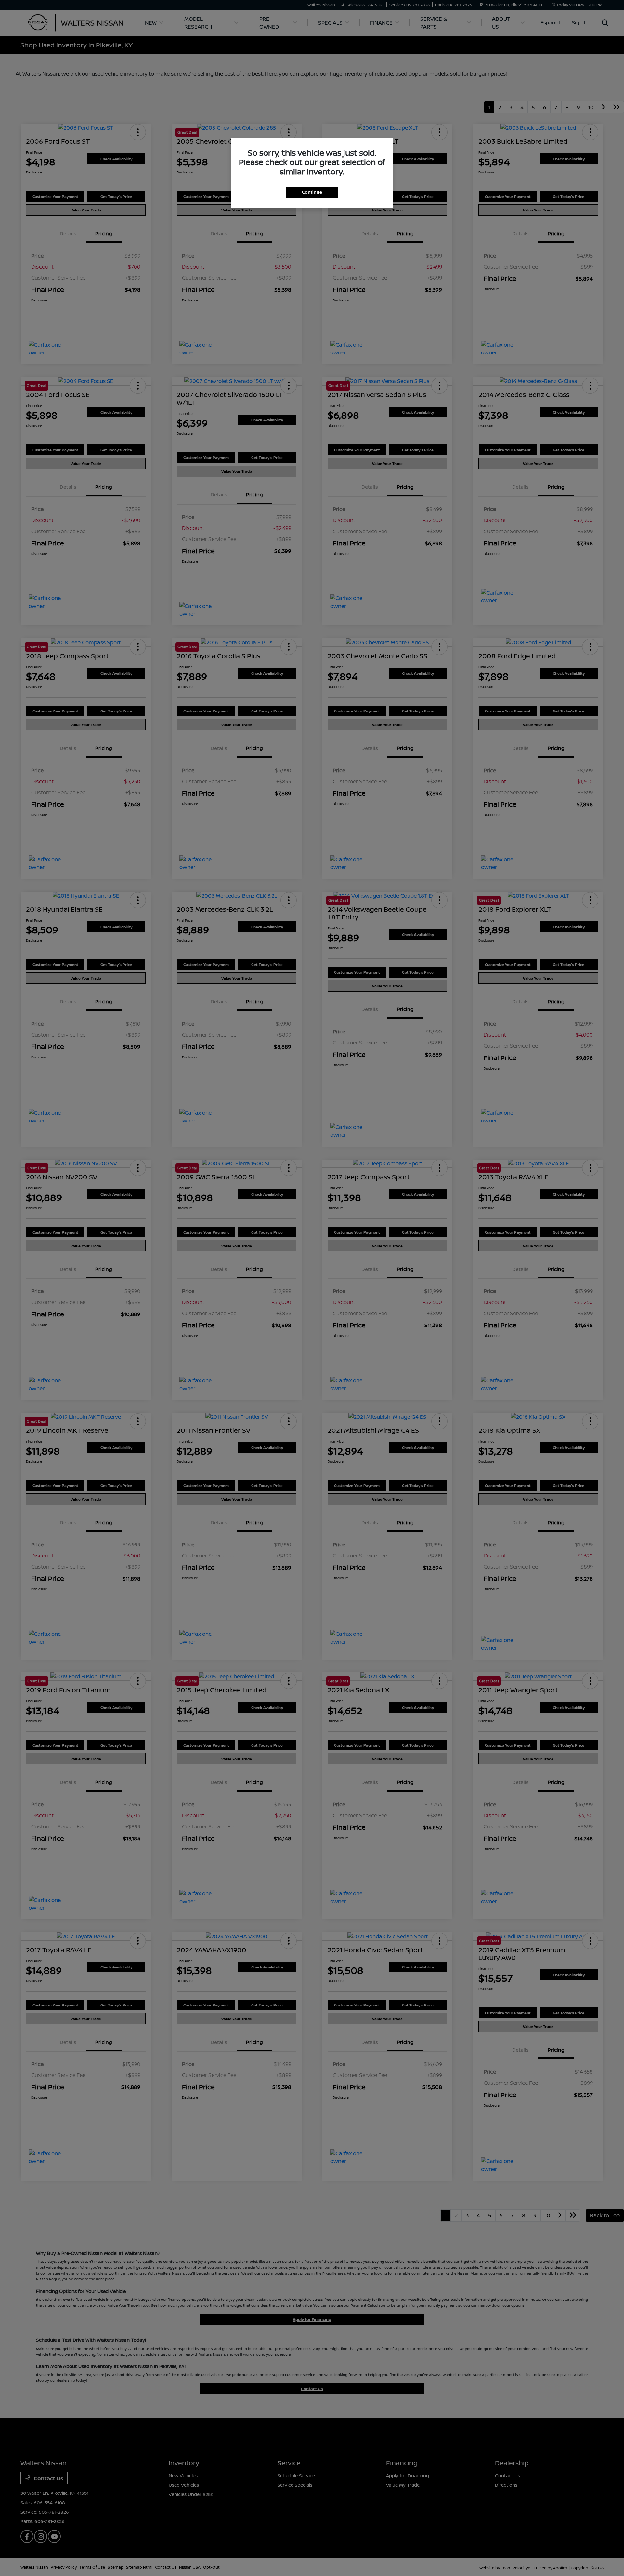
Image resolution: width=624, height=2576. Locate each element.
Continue (312, 192)
